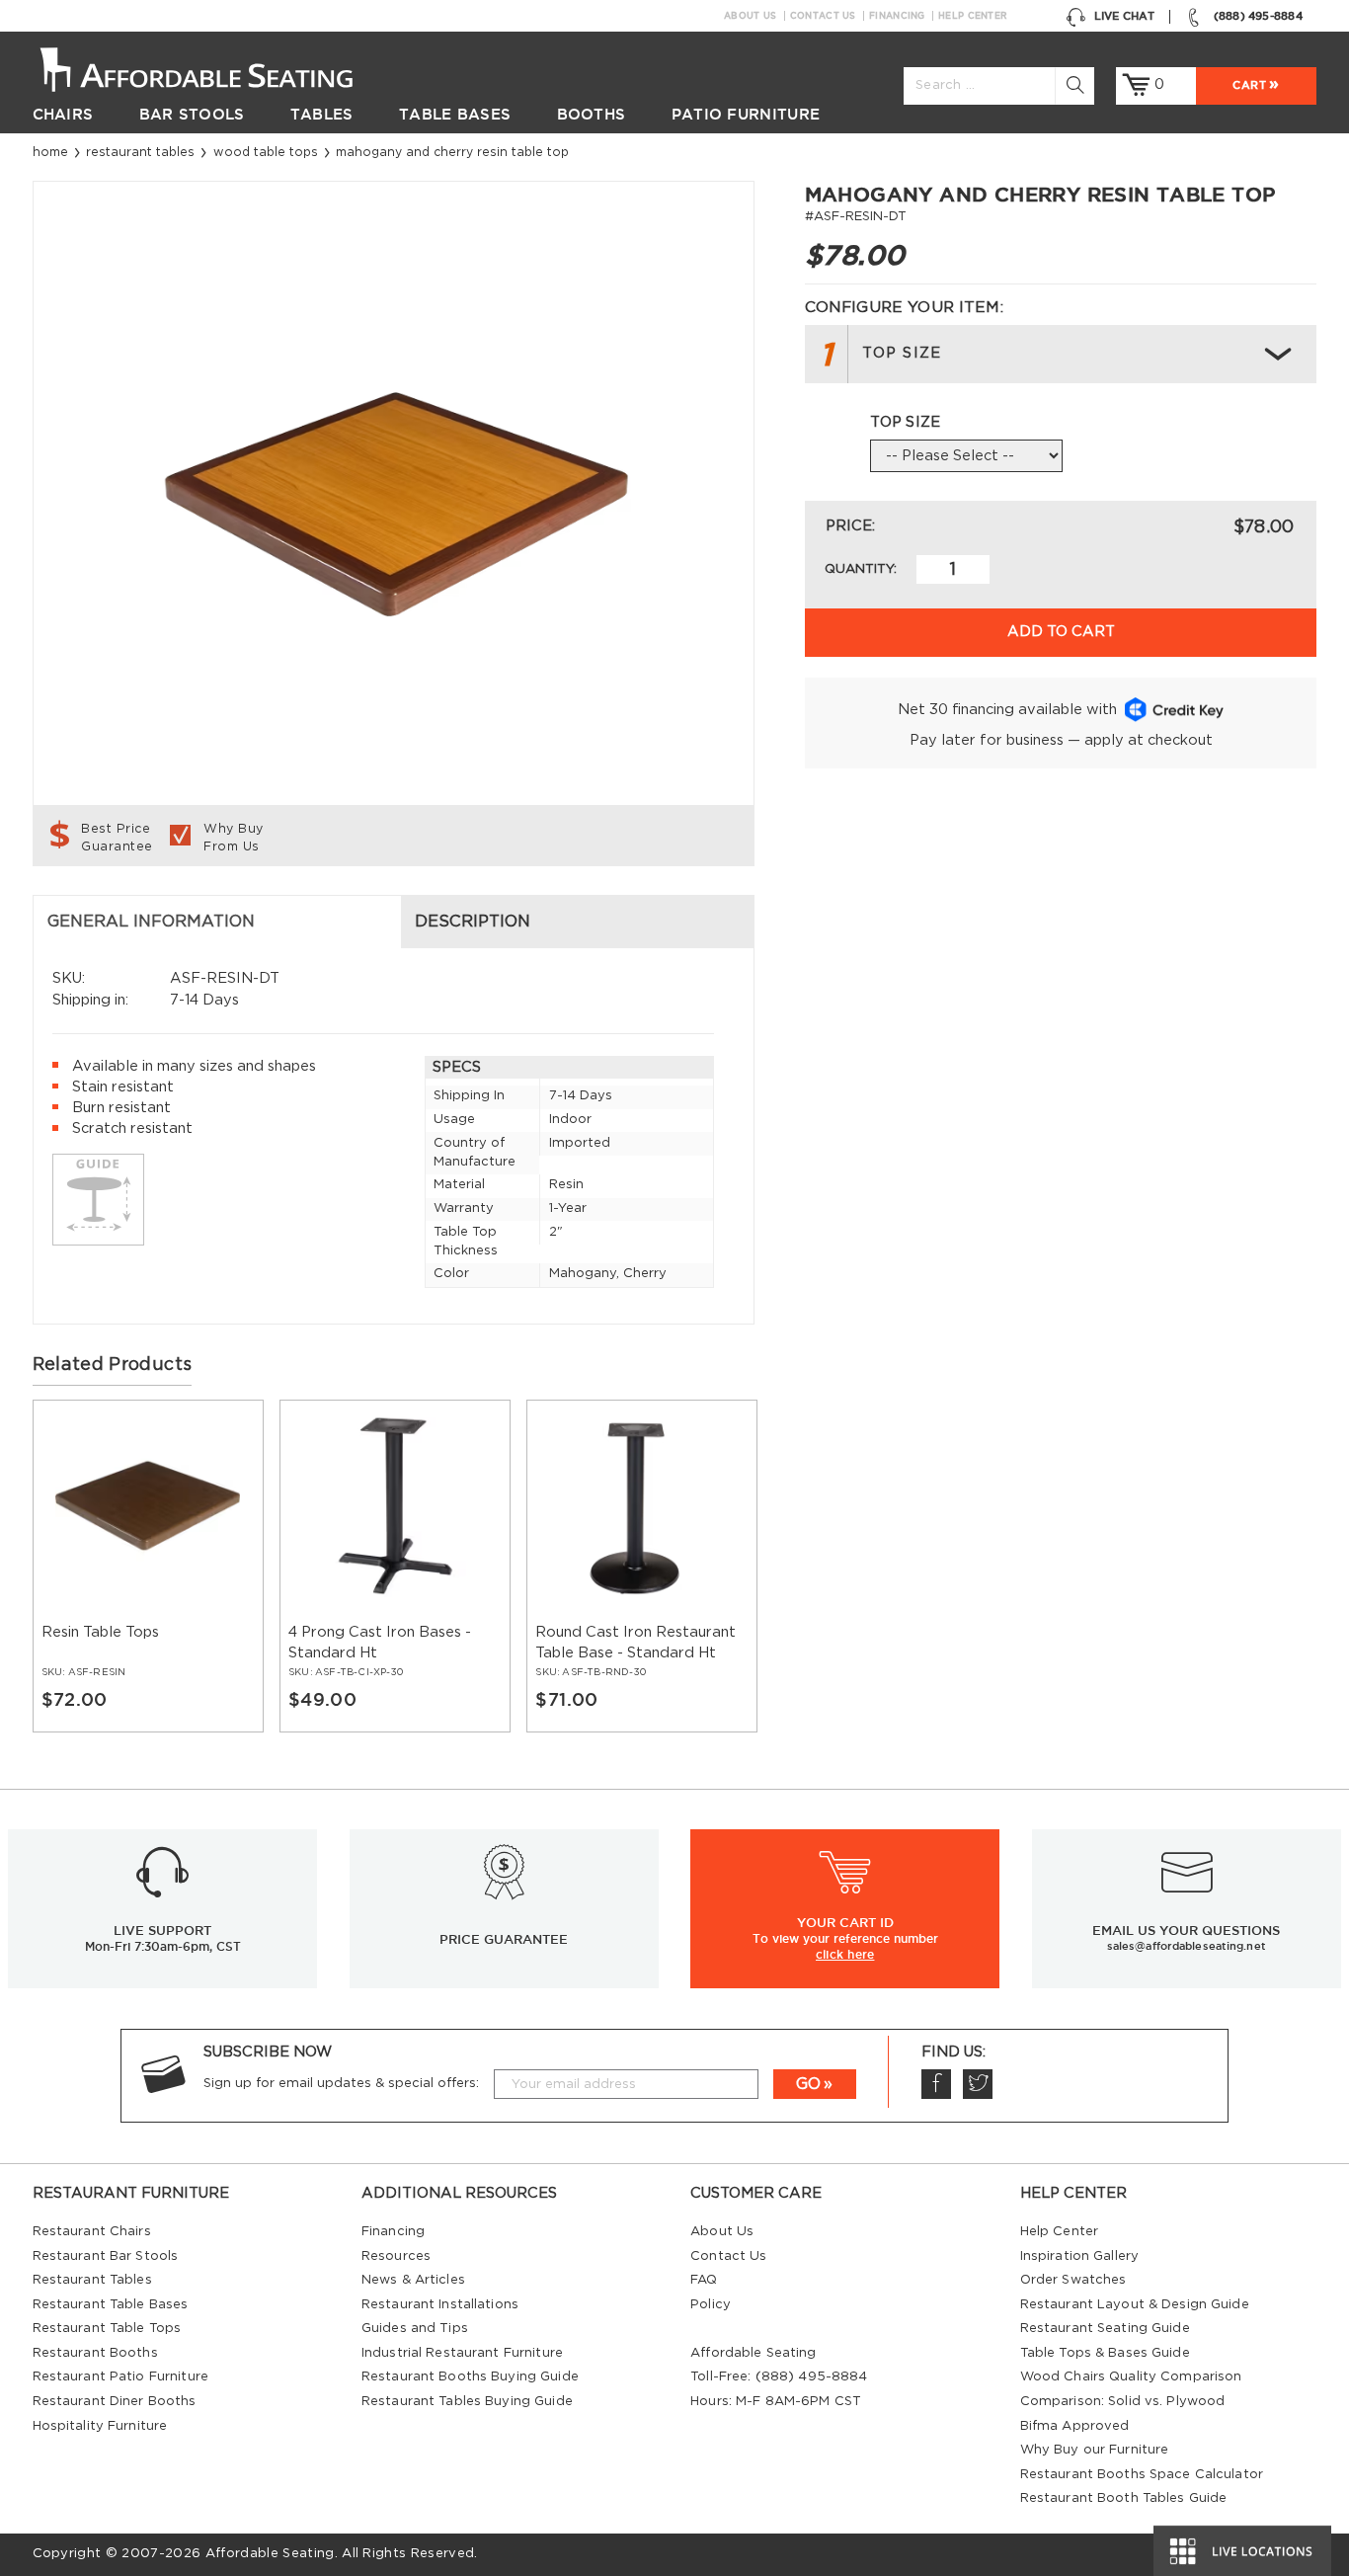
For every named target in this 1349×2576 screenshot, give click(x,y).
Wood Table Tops (266, 152)
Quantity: (861, 569)
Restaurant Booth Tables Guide (1124, 2498)
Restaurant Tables (140, 152)
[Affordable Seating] (217, 68)
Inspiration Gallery (1079, 2256)
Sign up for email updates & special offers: (341, 2084)
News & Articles (413, 2280)
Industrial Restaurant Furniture (462, 2353)
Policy (711, 2305)
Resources (396, 2256)
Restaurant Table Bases (111, 2305)
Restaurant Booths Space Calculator (1142, 2475)
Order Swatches (1073, 2280)
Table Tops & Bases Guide (1105, 2353)
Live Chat (1124, 16)
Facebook (936, 2084)
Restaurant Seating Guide (1105, 2329)
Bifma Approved (1075, 2426)
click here (845, 1954)
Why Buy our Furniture (1095, 2450)
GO (808, 2084)
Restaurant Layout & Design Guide (1135, 2305)
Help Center (973, 16)
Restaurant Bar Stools (106, 2256)
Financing (897, 16)
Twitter (978, 2084)
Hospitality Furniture (100, 2426)
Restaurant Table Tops (107, 2329)
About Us (750, 16)
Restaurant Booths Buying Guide (470, 2377)
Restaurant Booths (95, 2353)
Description (473, 922)
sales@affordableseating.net (1187, 1946)
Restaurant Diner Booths (115, 2402)
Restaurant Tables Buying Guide (467, 2402)
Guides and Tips (415, 2329)
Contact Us (823, 16)
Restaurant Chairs (92, 2232)
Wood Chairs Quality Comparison (1131, 2377)
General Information (151, 922)
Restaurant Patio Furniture (120, 2377)
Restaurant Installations (440, 2305)
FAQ (704, 2280)
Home (50, 152)
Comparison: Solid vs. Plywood (1123, 2402)
